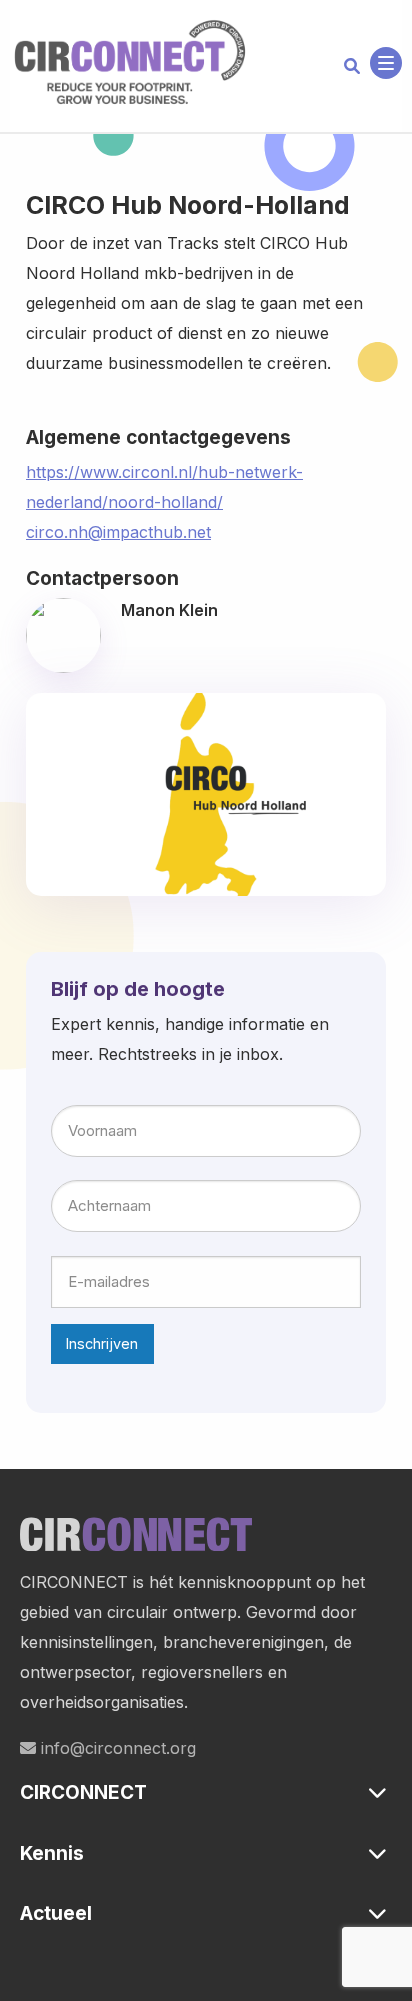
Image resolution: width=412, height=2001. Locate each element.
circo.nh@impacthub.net (118, 532)
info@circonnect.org (116, 1748)
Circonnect (130, 63)
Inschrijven (102, 1343)
